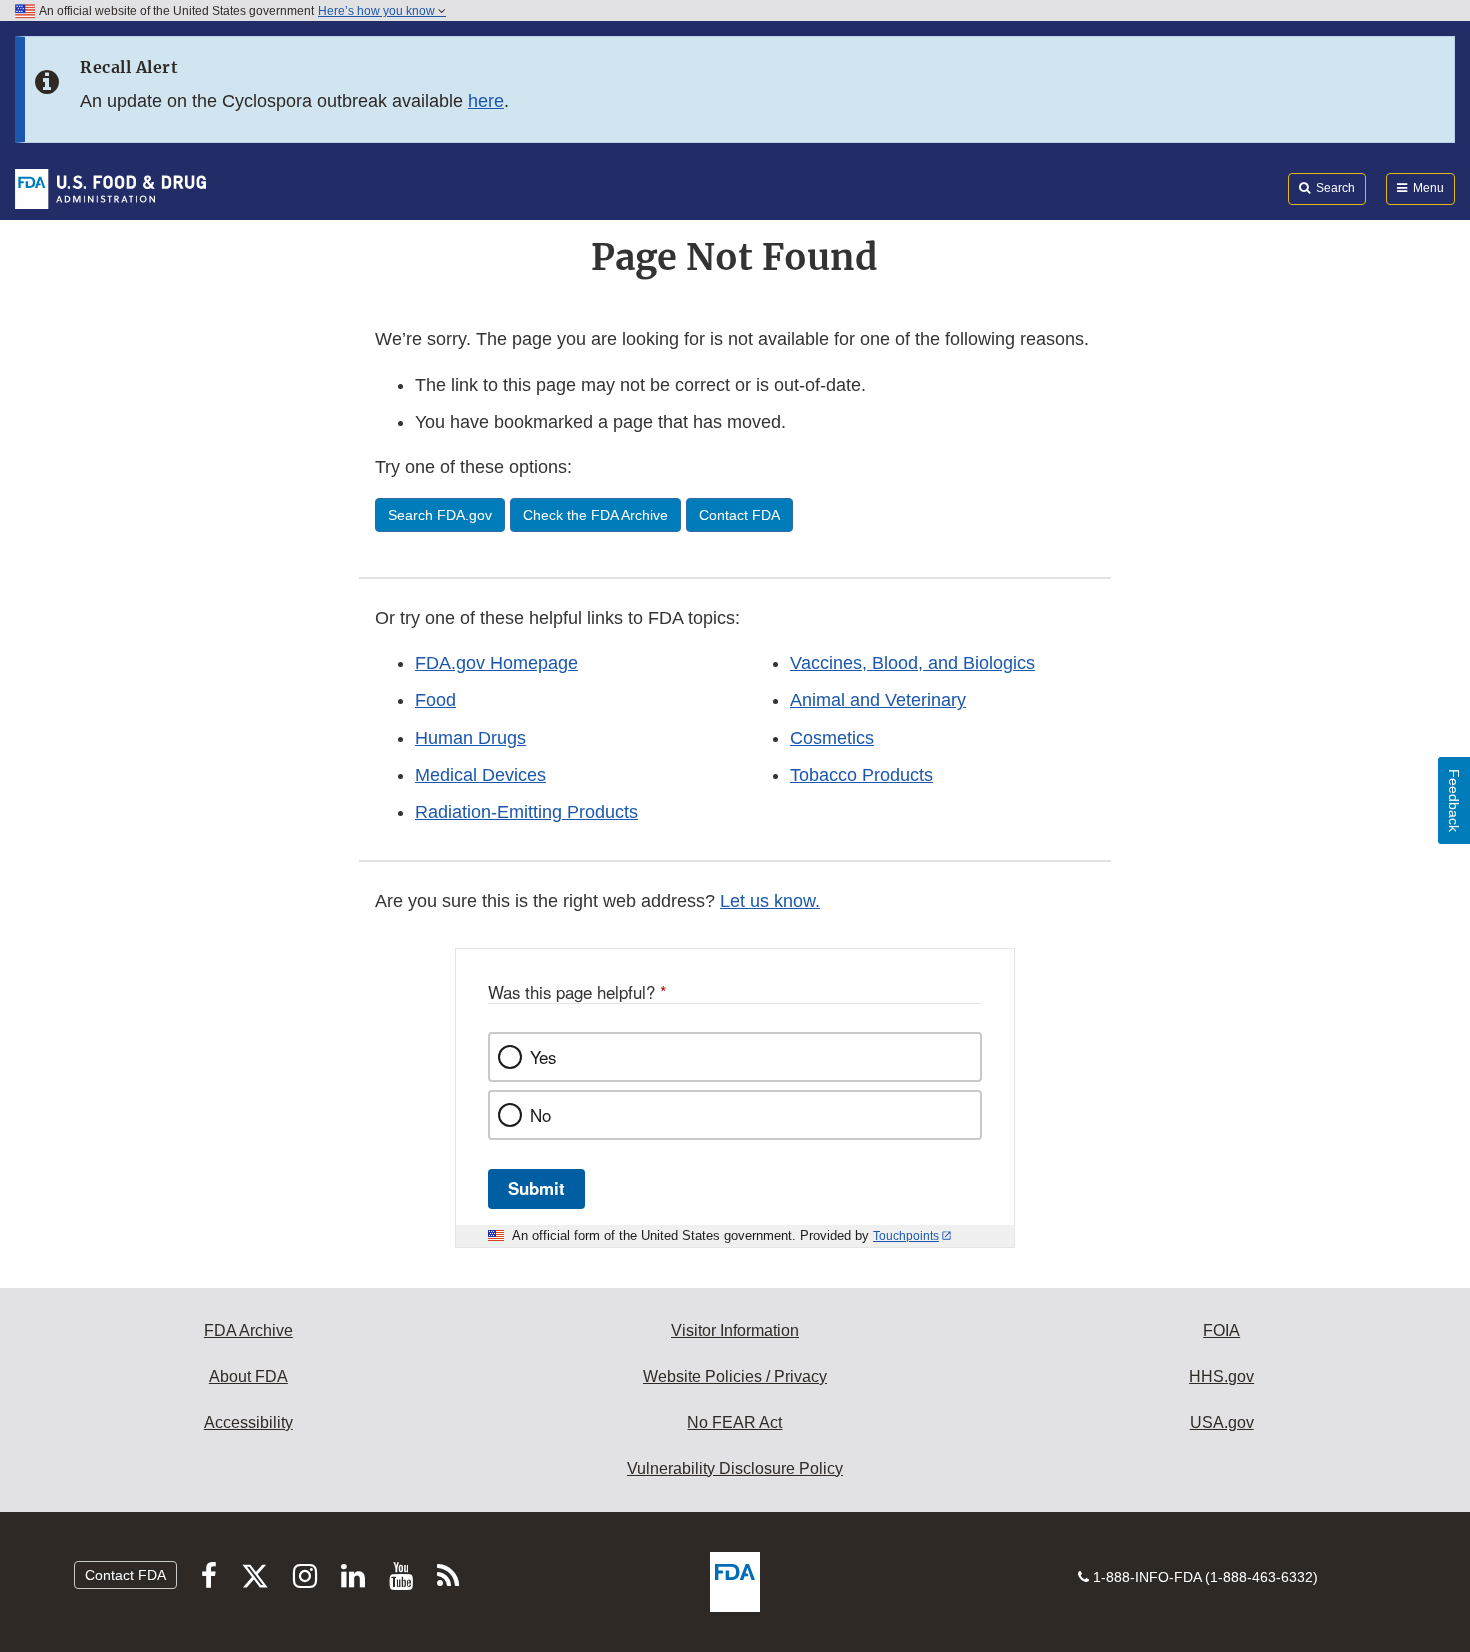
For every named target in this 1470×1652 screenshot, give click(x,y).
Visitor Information (735, 1330)
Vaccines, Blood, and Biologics (912, 663)
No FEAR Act (734, 1422)
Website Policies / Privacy (735, 1376)
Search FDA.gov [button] (440, 515)
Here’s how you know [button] (378, 11)
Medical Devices (480, 775)
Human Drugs (470, 738)
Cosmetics (832, 738)
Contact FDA (125, 1575)
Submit (536, 1188)
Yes (543, 1057)
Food (435, 700)
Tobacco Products (861, 775)
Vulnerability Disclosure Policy (735, 1468)
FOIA (1221, 1330)
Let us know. (770, 901)
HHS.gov (1221, 1376)
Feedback (1454, 800)
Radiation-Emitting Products (526, 812)
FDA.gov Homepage (496, 663)
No (540, 1115)
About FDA (248, 1376)
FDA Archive (248, 1330)
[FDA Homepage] (110, 188)
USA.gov (1222, 1422)
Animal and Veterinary (878, 700)
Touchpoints (906, 1236)
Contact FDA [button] (739, 515)
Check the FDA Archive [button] (595, 515)
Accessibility (248, 1422)
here (486, 101)
